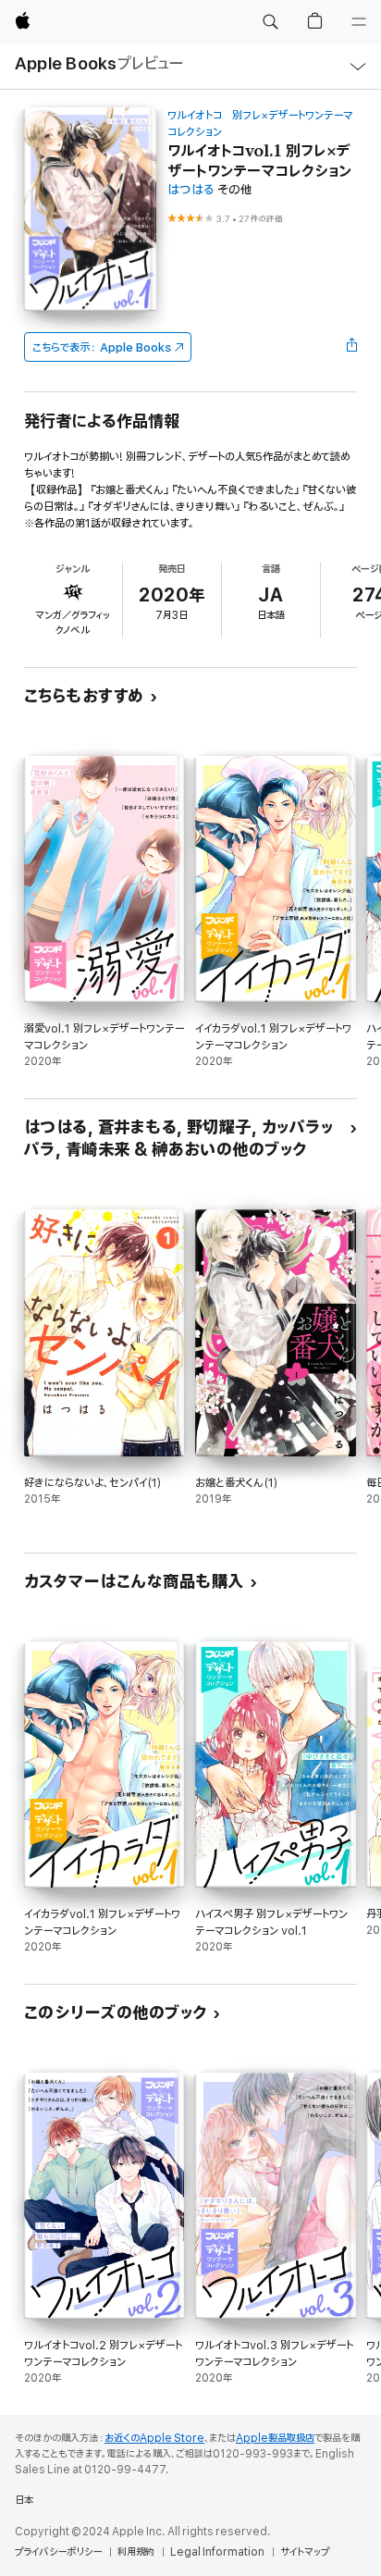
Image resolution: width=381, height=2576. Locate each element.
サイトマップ (305, 2552)
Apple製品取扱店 (275, 2438)
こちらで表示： (102, 347)
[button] (270, 22)
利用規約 (136, 2552)
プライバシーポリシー (58, 2552)
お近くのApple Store (154, 2438)
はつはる (191, 190)
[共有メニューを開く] (351, 347)
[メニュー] (359, 22)
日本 (24, 2500)
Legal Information (217, 2552)
